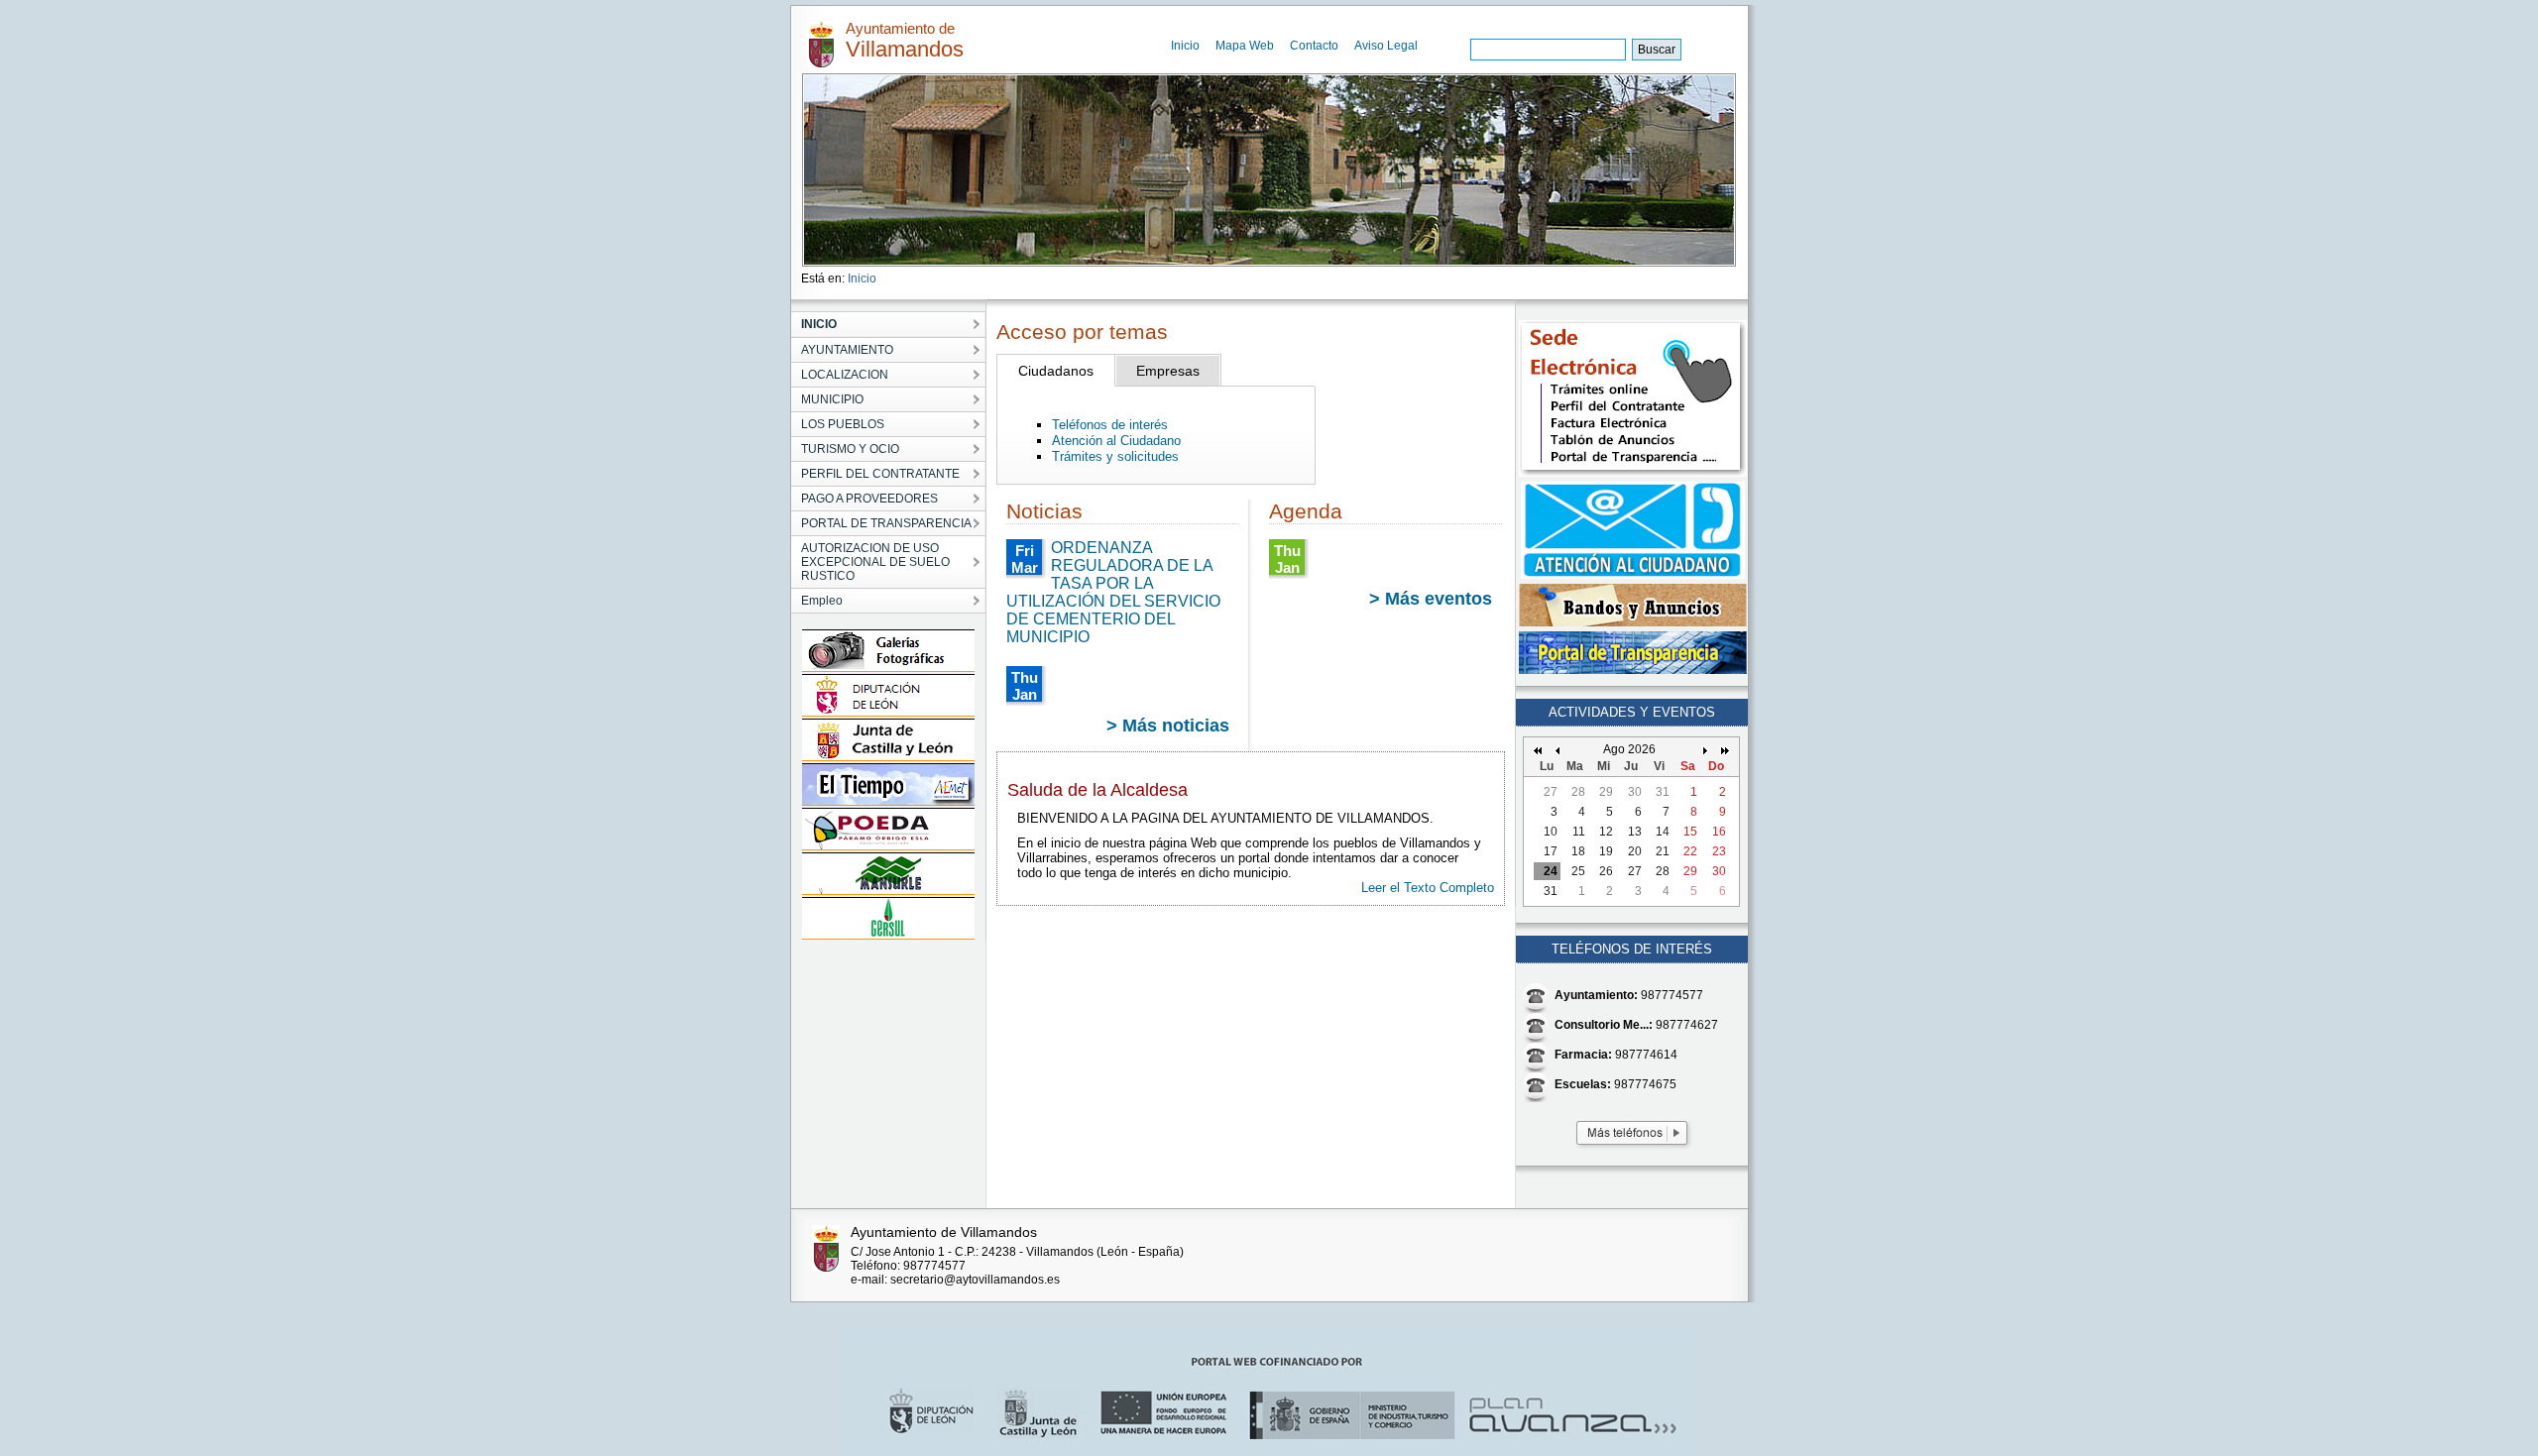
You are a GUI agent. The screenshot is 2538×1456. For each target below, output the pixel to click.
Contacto (1314, 46)
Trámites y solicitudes (1115, 456)
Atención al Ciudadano (1116, 441)
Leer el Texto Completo (1428, 888)
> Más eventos (1431, 599)
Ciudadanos (1056, 371)
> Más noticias (1168, 726)
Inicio (1185, 46)
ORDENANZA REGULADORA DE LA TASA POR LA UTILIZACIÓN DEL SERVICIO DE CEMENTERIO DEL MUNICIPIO (1113, 592)
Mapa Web (1245, 46)
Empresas (1168, 371)
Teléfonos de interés (1110, 425)
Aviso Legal (1386, 46)
